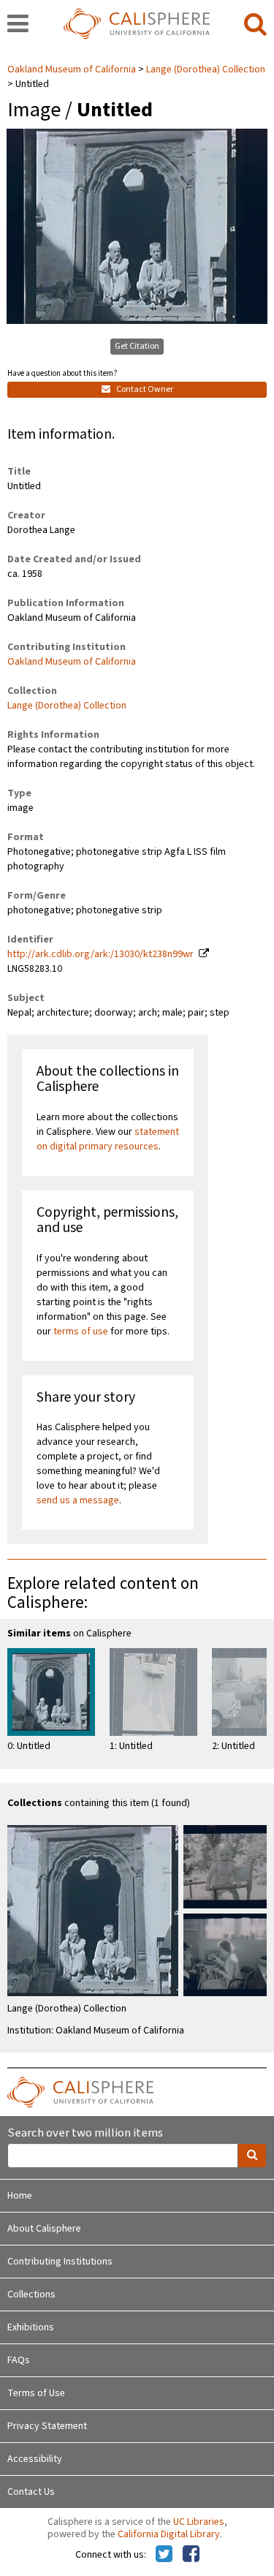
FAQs (19, 2360)
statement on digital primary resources (108, 1139)
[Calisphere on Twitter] (164, 2555)
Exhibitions (31, 2327)
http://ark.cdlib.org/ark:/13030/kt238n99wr (100, 954)
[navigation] (18, 25)
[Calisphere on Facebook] (191, 2555)
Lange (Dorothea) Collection (206, 69)
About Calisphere (44, 2229)
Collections (31, 2294)
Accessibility (35, 2459)
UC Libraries (199, 2522)
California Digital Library (169, 2534)
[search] (255, 25)
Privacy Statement (47, 2426)
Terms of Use (36, 2393)
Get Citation (137, 346)
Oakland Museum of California (73, 69)
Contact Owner (144, 389)
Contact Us (31, 2492)
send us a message (78, 1500)
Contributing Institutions (60, 2262)
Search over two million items (85, 2133)
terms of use (81, 1332)
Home (20, 2196)
